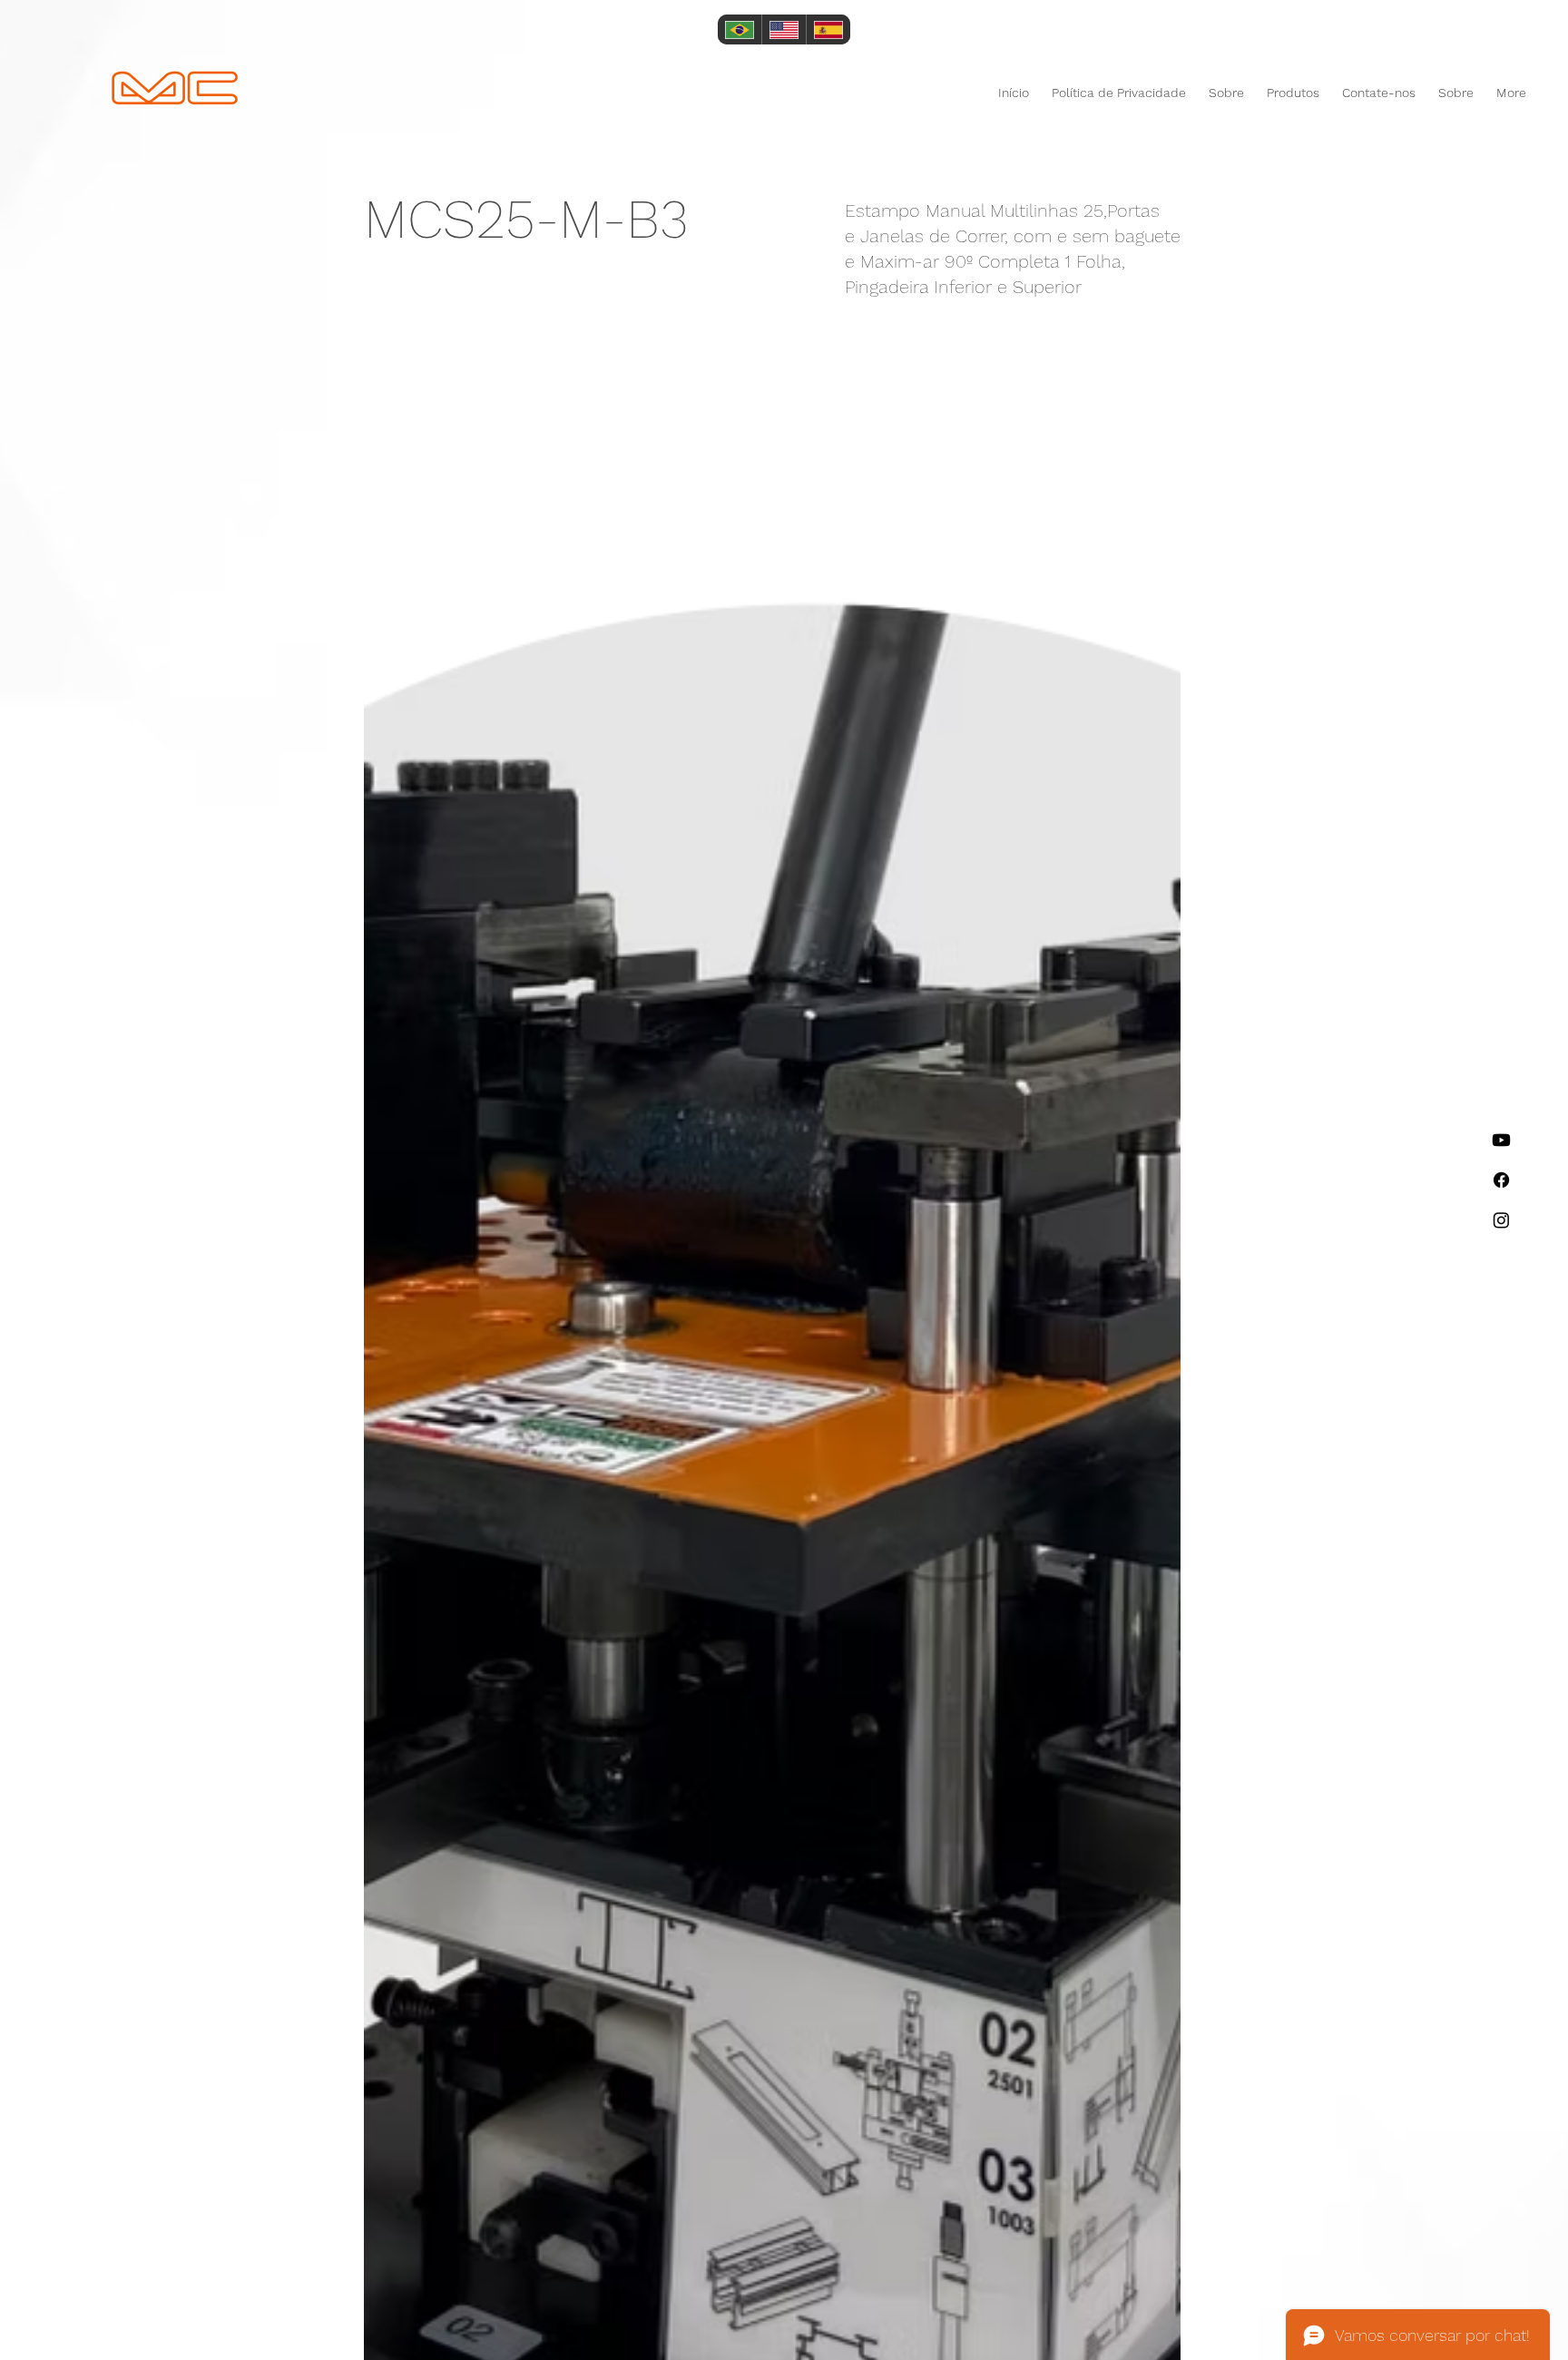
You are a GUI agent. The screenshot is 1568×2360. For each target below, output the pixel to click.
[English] (784, 29)
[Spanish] (828, 29)
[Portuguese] (740, 29)
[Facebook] (1501, 1180)
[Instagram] (1501, 1220)
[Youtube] (1501, 1140)
